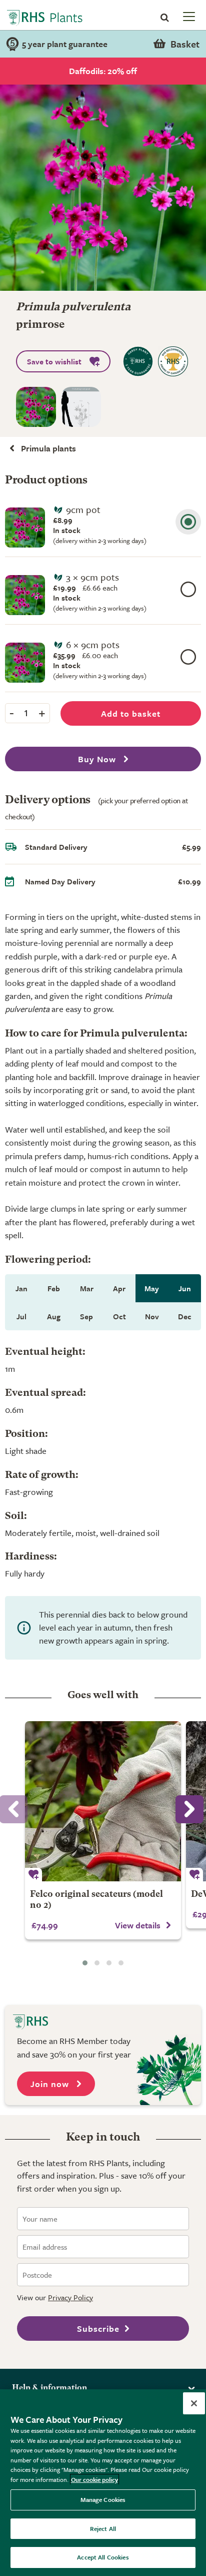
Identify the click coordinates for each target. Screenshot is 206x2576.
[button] (85, 1963)
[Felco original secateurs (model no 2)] (103, 1801)
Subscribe (98, 2329)
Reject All (103, 2528)
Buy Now (98, 759)
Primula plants (48, 448)
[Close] (194, 2403)
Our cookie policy (94, 2479)
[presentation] (189, 1809)
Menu (188, 16)
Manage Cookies (103, 2499)
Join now (51, 2084)
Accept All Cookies (103, 2557)
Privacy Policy (70, 2297)
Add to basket (131, 713)
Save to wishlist (54, 361)
